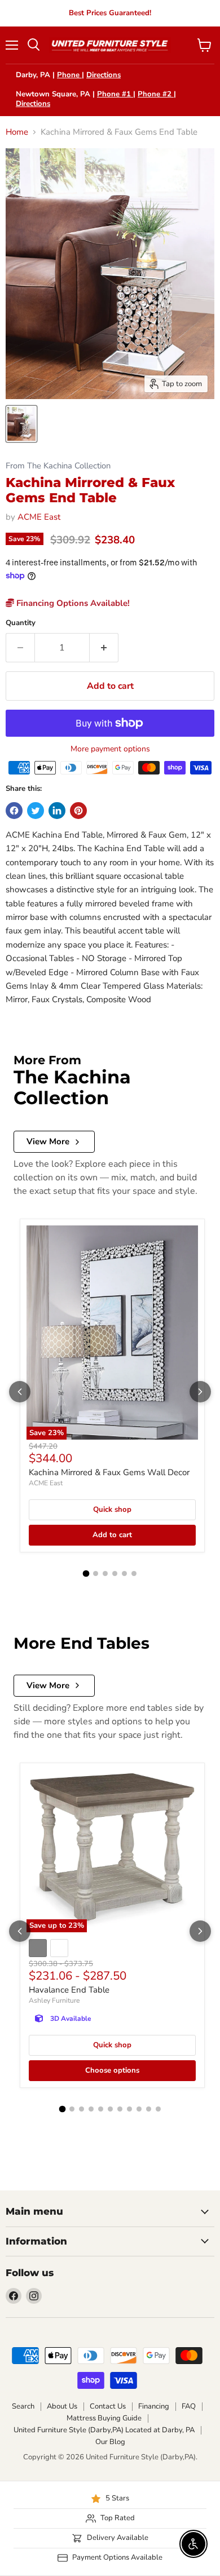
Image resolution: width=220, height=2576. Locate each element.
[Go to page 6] (134, 1574)
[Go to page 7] (120, 2109)
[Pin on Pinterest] (78, 811)
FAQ (189, 2406)
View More (48, 1141)
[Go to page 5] (124, 1574)
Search (23, 2406)
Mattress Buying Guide (104, 2418)
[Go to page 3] (105, 1574)
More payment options (110, 749)
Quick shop (112, 1510)
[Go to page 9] (139, 2109)
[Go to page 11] (158, 2109)
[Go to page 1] (86, 1574)
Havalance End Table (69, 1990)
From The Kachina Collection (58, 466)
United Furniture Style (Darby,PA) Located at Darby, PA (104, 2430)
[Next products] (200, 1392)
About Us (62, 2406)
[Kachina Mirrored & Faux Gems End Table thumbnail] (21, 424)
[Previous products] (20, 1392)
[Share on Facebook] (14, 811)
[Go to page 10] (149, 2109)
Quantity (21, 623)
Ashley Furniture (54, 2000)
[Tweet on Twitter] (36, 811)
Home (17, 132)
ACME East (39, 517)
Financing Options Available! (72, 603)
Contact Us (108, 2406)
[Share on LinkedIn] (57, 811)
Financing (154, 2406)
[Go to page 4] (115, 1574)
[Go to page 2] (96, 1574)
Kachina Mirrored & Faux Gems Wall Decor (109, 1472)
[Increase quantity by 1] (104, 648)
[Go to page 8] (129, 2109)
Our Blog (110, 2442)
